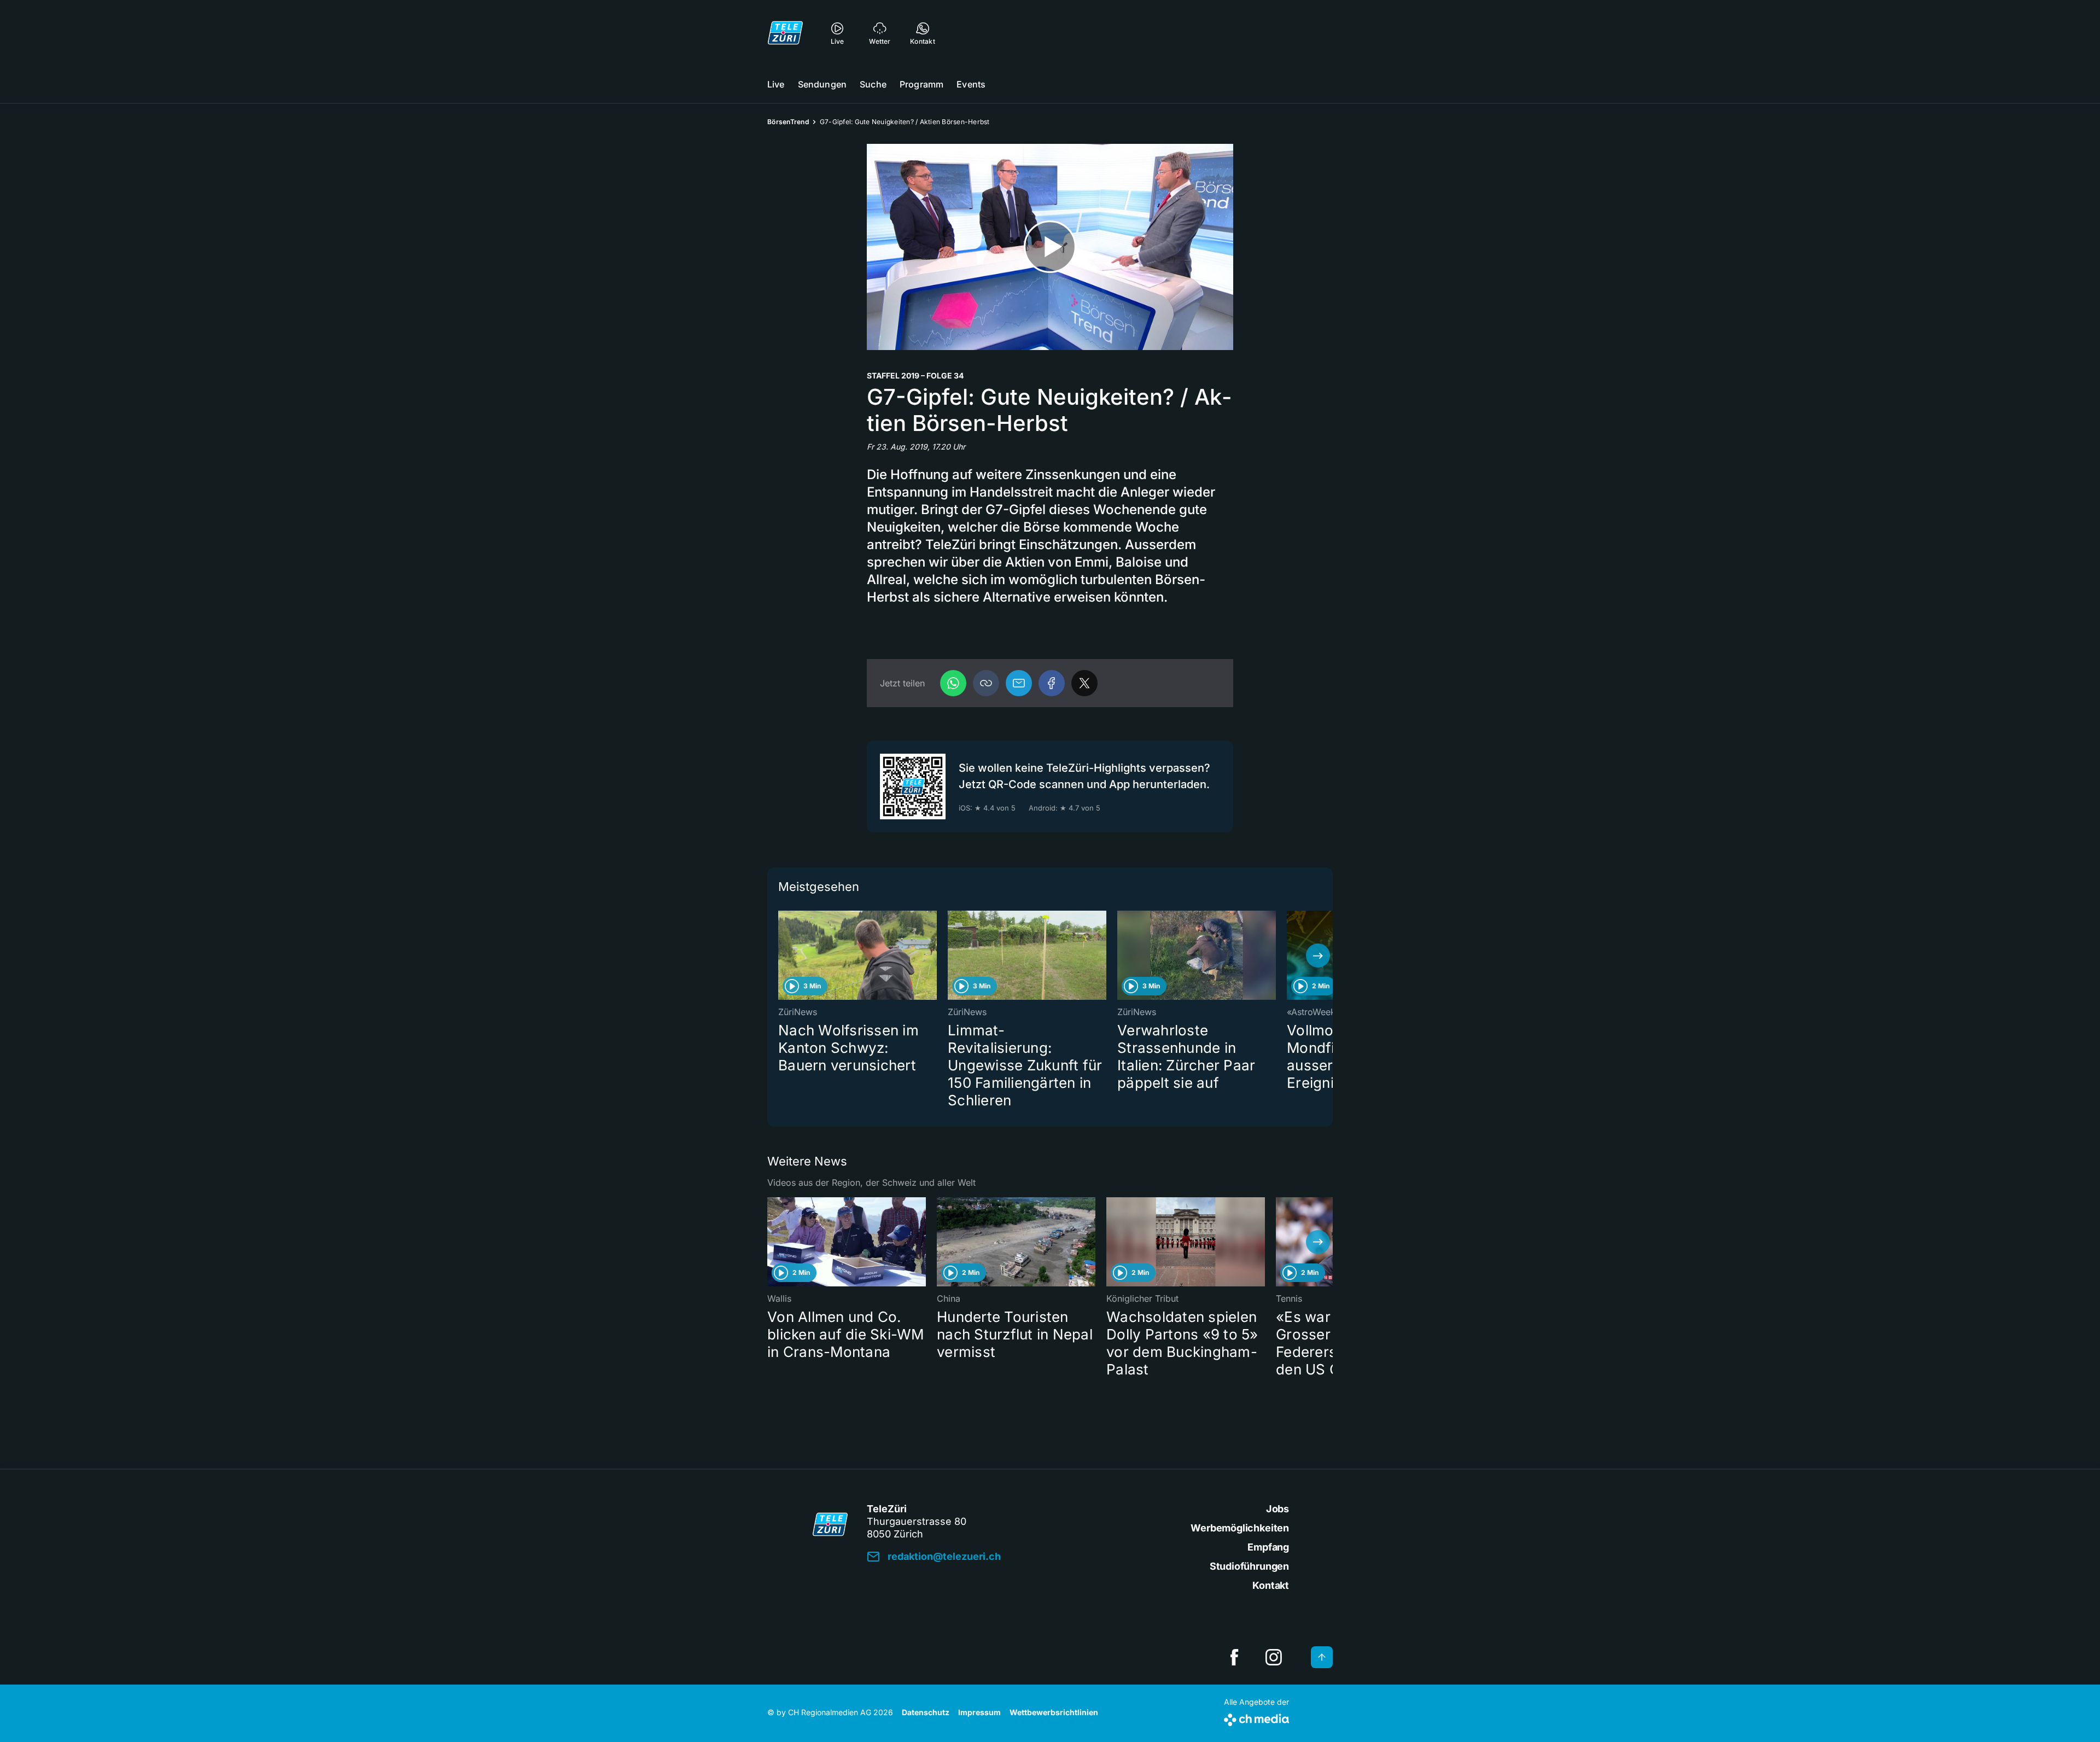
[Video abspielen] (1050, 247)
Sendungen (822, 84)
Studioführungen (1249, 1566)
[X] (1084, 683)
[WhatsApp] (953, 683)
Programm (921, 84)
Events (971, 84)
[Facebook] (1052, 683)
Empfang (1268, 1547)
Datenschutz (926, 1712)
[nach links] (782, 956)
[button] (986, 683)
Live (776, 84)
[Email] (1019, 683)
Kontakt (1271, 1585)
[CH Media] (1256, 1718)
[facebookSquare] (1234, 1657)
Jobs (1277, 1509)
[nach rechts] (1318, 956)
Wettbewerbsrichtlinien (1054, 1712)
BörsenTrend (788, 122)
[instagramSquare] (1274, 1657)
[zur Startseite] (785, 33)
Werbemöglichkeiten (1240, 1528)
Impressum (979, 1712)
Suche (873, 84)
